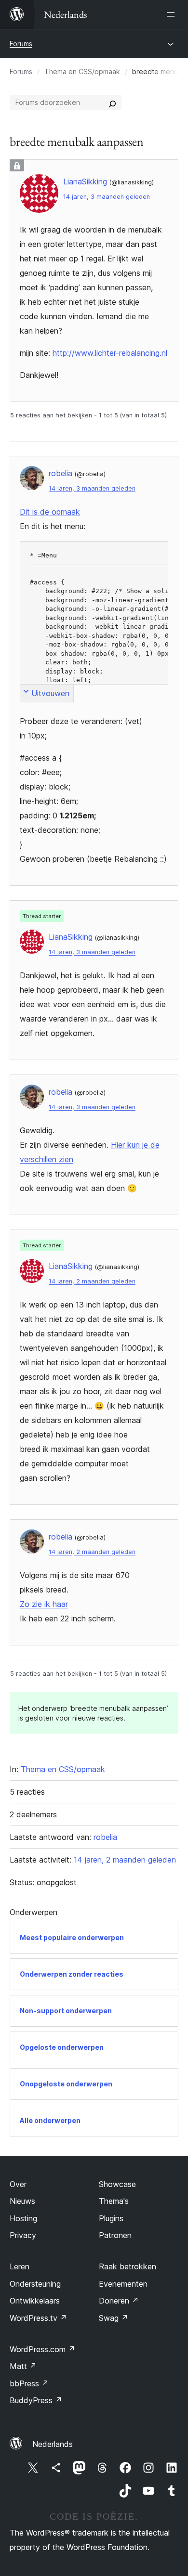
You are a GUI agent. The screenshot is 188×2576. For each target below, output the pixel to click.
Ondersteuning (35, 2284)
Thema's (114, 2201)
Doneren (119, 2301)
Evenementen (123, 2284)
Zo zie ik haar (44, 1604)
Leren (20, 2266)
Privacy (23, 2235)
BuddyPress (36, 2400)
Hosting (23, 2218)
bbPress (29, 2383)
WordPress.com (42, 2349)
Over (18, 2184)
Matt (23, 2366)
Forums (21, 44)
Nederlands (53, 2444)
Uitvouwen (50, 693)
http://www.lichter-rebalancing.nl (110, 353)
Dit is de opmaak (50, 512)
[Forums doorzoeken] (112, 103)
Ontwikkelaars (35, 2301)
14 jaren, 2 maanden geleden (92, 1281)
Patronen (115, 2235)
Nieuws (22, 2201)
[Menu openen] (173, 14)
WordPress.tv (38, 2318)
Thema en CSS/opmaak (82, 71)
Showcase (117, 2184)
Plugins (111, 2218)
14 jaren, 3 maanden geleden (107, 197)
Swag (114, 2318)
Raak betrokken (128, 2266)
